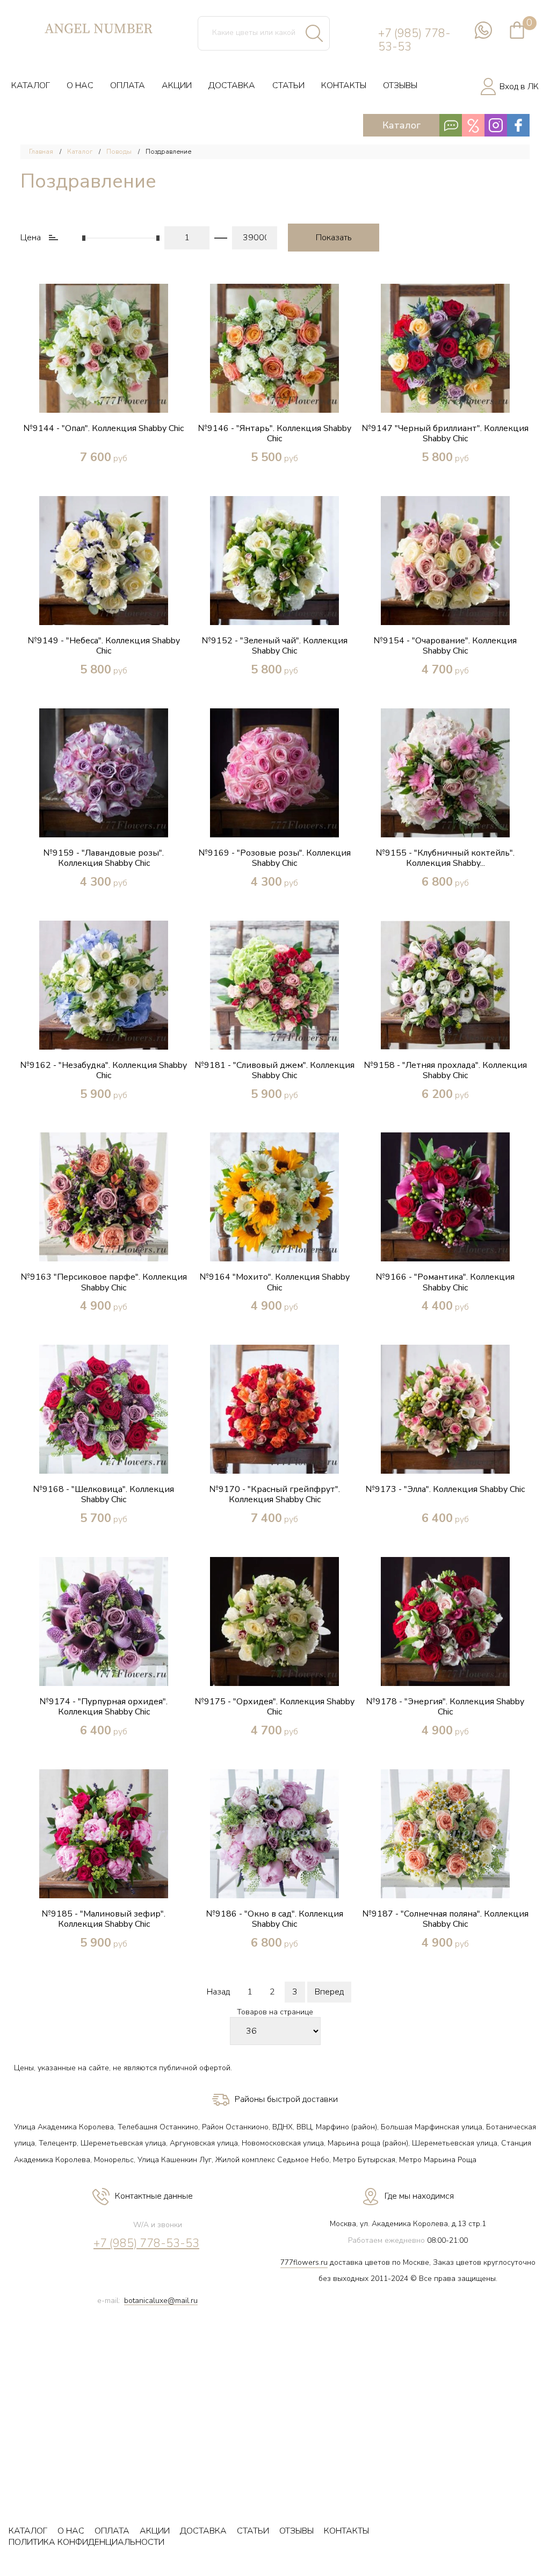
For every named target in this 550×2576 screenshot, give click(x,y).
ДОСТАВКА (232, 85)
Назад (218, 1992)
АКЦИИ (177, 85)
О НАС (80, 85)
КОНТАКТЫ (344, 85)
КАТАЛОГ (31, 85)
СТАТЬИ (288, 85)
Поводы (119, 152)
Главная (41, 152)
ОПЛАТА (128, 85)
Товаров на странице (275, 2012)
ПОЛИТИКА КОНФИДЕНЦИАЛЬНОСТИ (86, 2542)
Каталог (80, 152)
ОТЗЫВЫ (400, 85)
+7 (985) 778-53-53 (414, 40)
